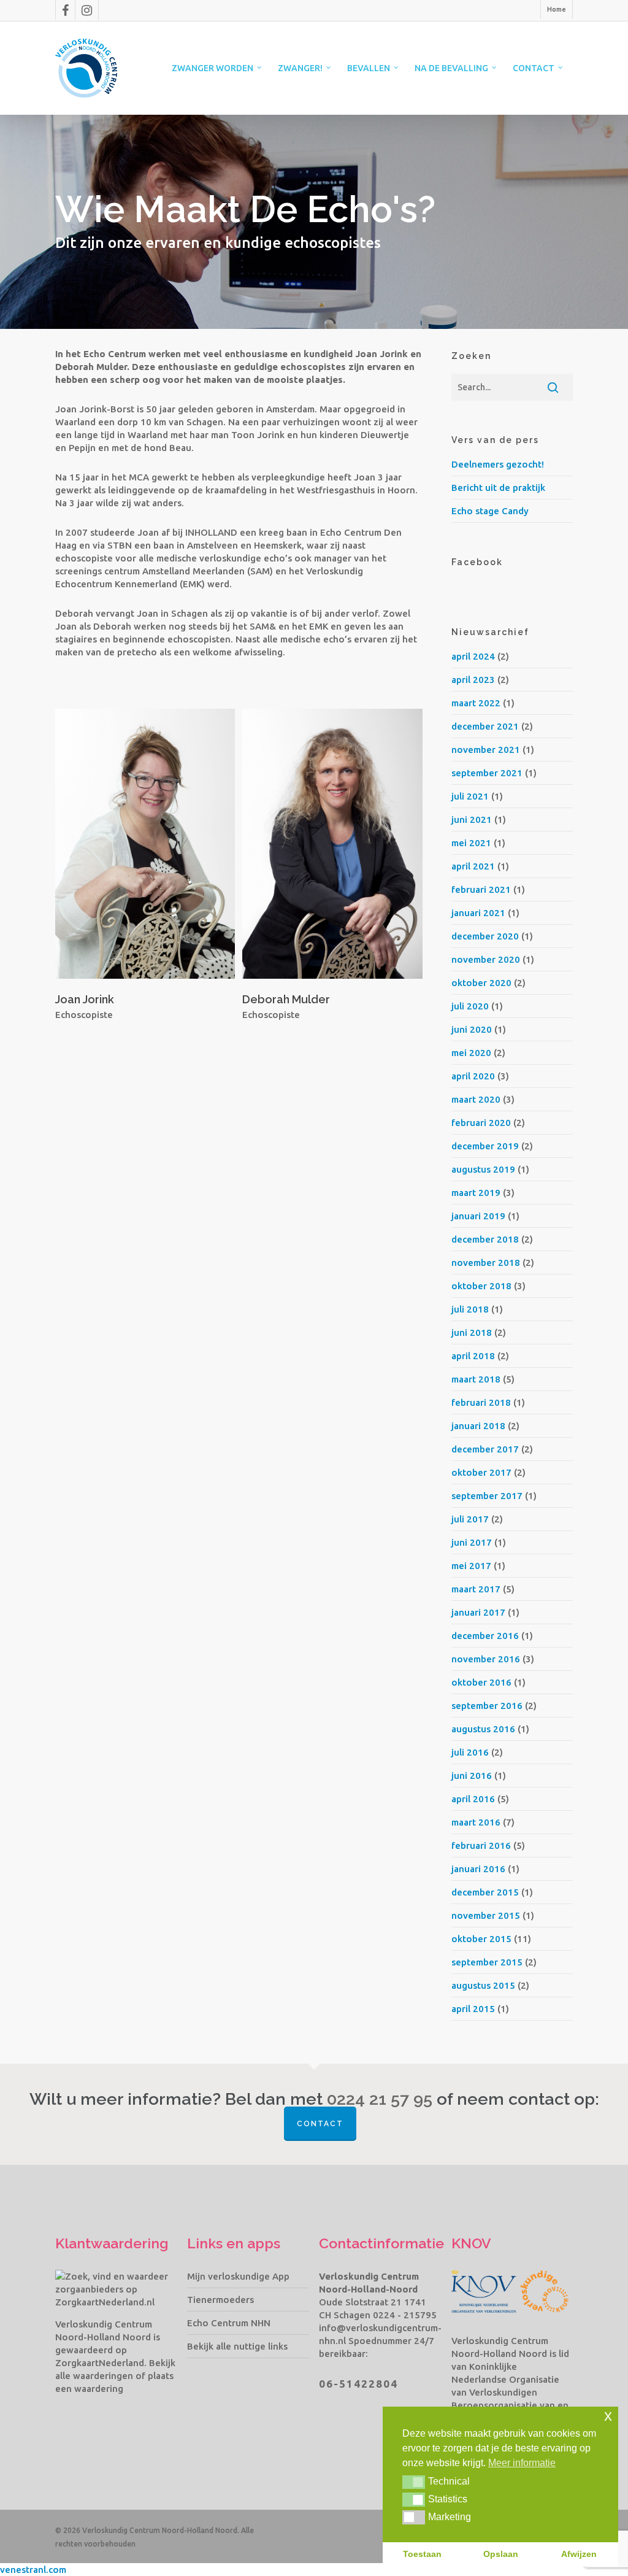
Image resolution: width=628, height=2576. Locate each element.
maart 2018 (476, 1379)
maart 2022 (476, 703)
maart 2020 (476, 1099)
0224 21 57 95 (380, 2099)
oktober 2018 (481, 1286)
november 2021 (486, 750)
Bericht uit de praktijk (498, 488)
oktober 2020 (481, 983)
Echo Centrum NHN (229, 2323)
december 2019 (485, 1146)
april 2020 (473, 1076)
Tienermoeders (220, 2300)
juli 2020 (470, 1006)
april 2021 (473, 866)
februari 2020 (481, 1123)
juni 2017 (472, 1542)
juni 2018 (472, 1332)
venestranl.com (33, 2570)
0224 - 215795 (405, 2315)
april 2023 (473, 680)
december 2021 (485, 726)
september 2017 (487, 1496)
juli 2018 (470, 1309)
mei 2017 (471, 1566)
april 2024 (473, 656)
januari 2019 (478, 1216)
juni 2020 (472, 1029)
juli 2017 (470, 1519)
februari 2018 (481, 1402)
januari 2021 (478, 913)
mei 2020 (471, 1053)
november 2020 (486, 959)
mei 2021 (471, 843)
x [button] (608, 2416)
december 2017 (485, 1449)
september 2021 (487, 773)
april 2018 (473, 1356)
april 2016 (473, 1799)
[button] (414, 2482)
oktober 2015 (481, 1939)
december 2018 (485, 1239)
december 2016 (485, 1636)
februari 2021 (481, 889)
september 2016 (487, 1706)
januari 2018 (478, 1426)
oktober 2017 (481, 1472)
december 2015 (485, 1892)
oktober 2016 (481, 1682)
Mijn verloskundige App (238, 2276)
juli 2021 (470, 796)
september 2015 (487, 1962)
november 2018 (486, 1263)
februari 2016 (481, 1845)
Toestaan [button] (422, 2554)
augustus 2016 (483, 1729)
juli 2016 (470, 1752)
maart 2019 (476, 1193)
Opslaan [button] (501, 2554)
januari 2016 (478, 1869)
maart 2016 (476, 1822)
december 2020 (485, 936)
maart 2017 (476, 1589)
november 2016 (486, 1659)
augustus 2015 (483, 1985)
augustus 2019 (483, 1169)
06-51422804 (358, 2384)
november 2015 (486, 1915)
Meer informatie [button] (522, 2463)
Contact (320, 2124)
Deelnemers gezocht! (498, 464)
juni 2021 (472, 819)
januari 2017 (478, 1612)
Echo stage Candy (490, 511)
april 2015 (473, 2009)
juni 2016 (472, 1776)
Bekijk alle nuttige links (237, 2346)
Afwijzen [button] (579, 2554)
